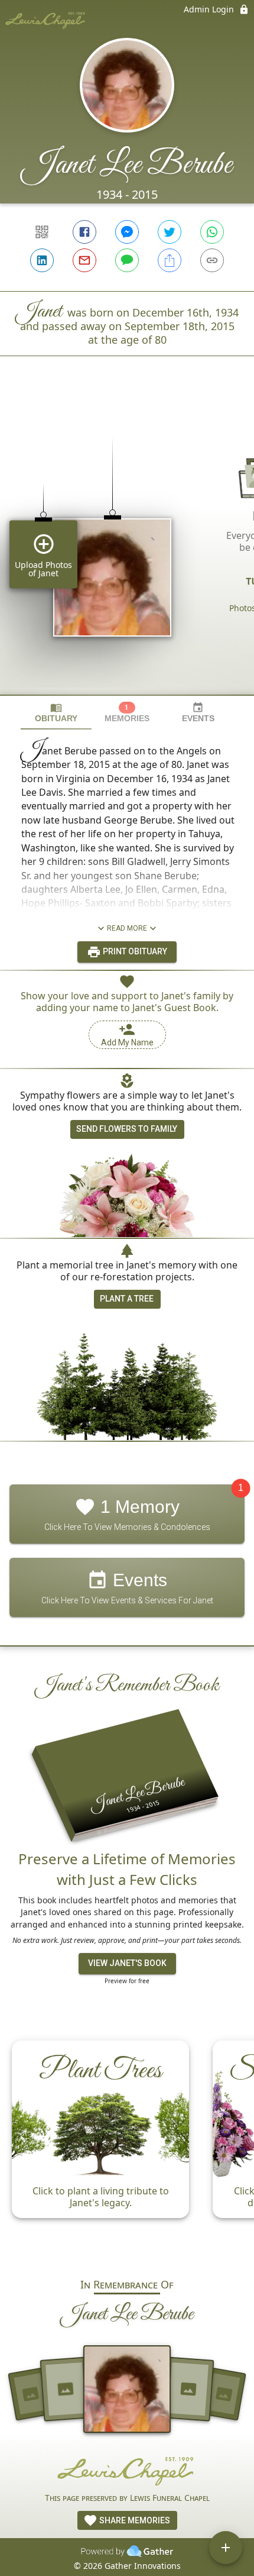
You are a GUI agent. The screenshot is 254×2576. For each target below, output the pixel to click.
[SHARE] (170, 260)
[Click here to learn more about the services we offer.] (127, 2470)
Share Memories (134, 2520)
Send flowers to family (127, 1129)
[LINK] (212, 260)
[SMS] (127, 260)
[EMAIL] (84, 260)
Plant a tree (127, 1299)
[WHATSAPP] (212, 232)
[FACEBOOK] (84, 232)
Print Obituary (134, 951)
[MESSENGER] (127, 232)
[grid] (127, 545)
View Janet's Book (127, 1963)
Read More (127, 928)
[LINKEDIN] (42, 260)
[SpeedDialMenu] (226, 2548)
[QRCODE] (42, 232)
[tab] (56, 713)
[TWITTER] (170, 232)
